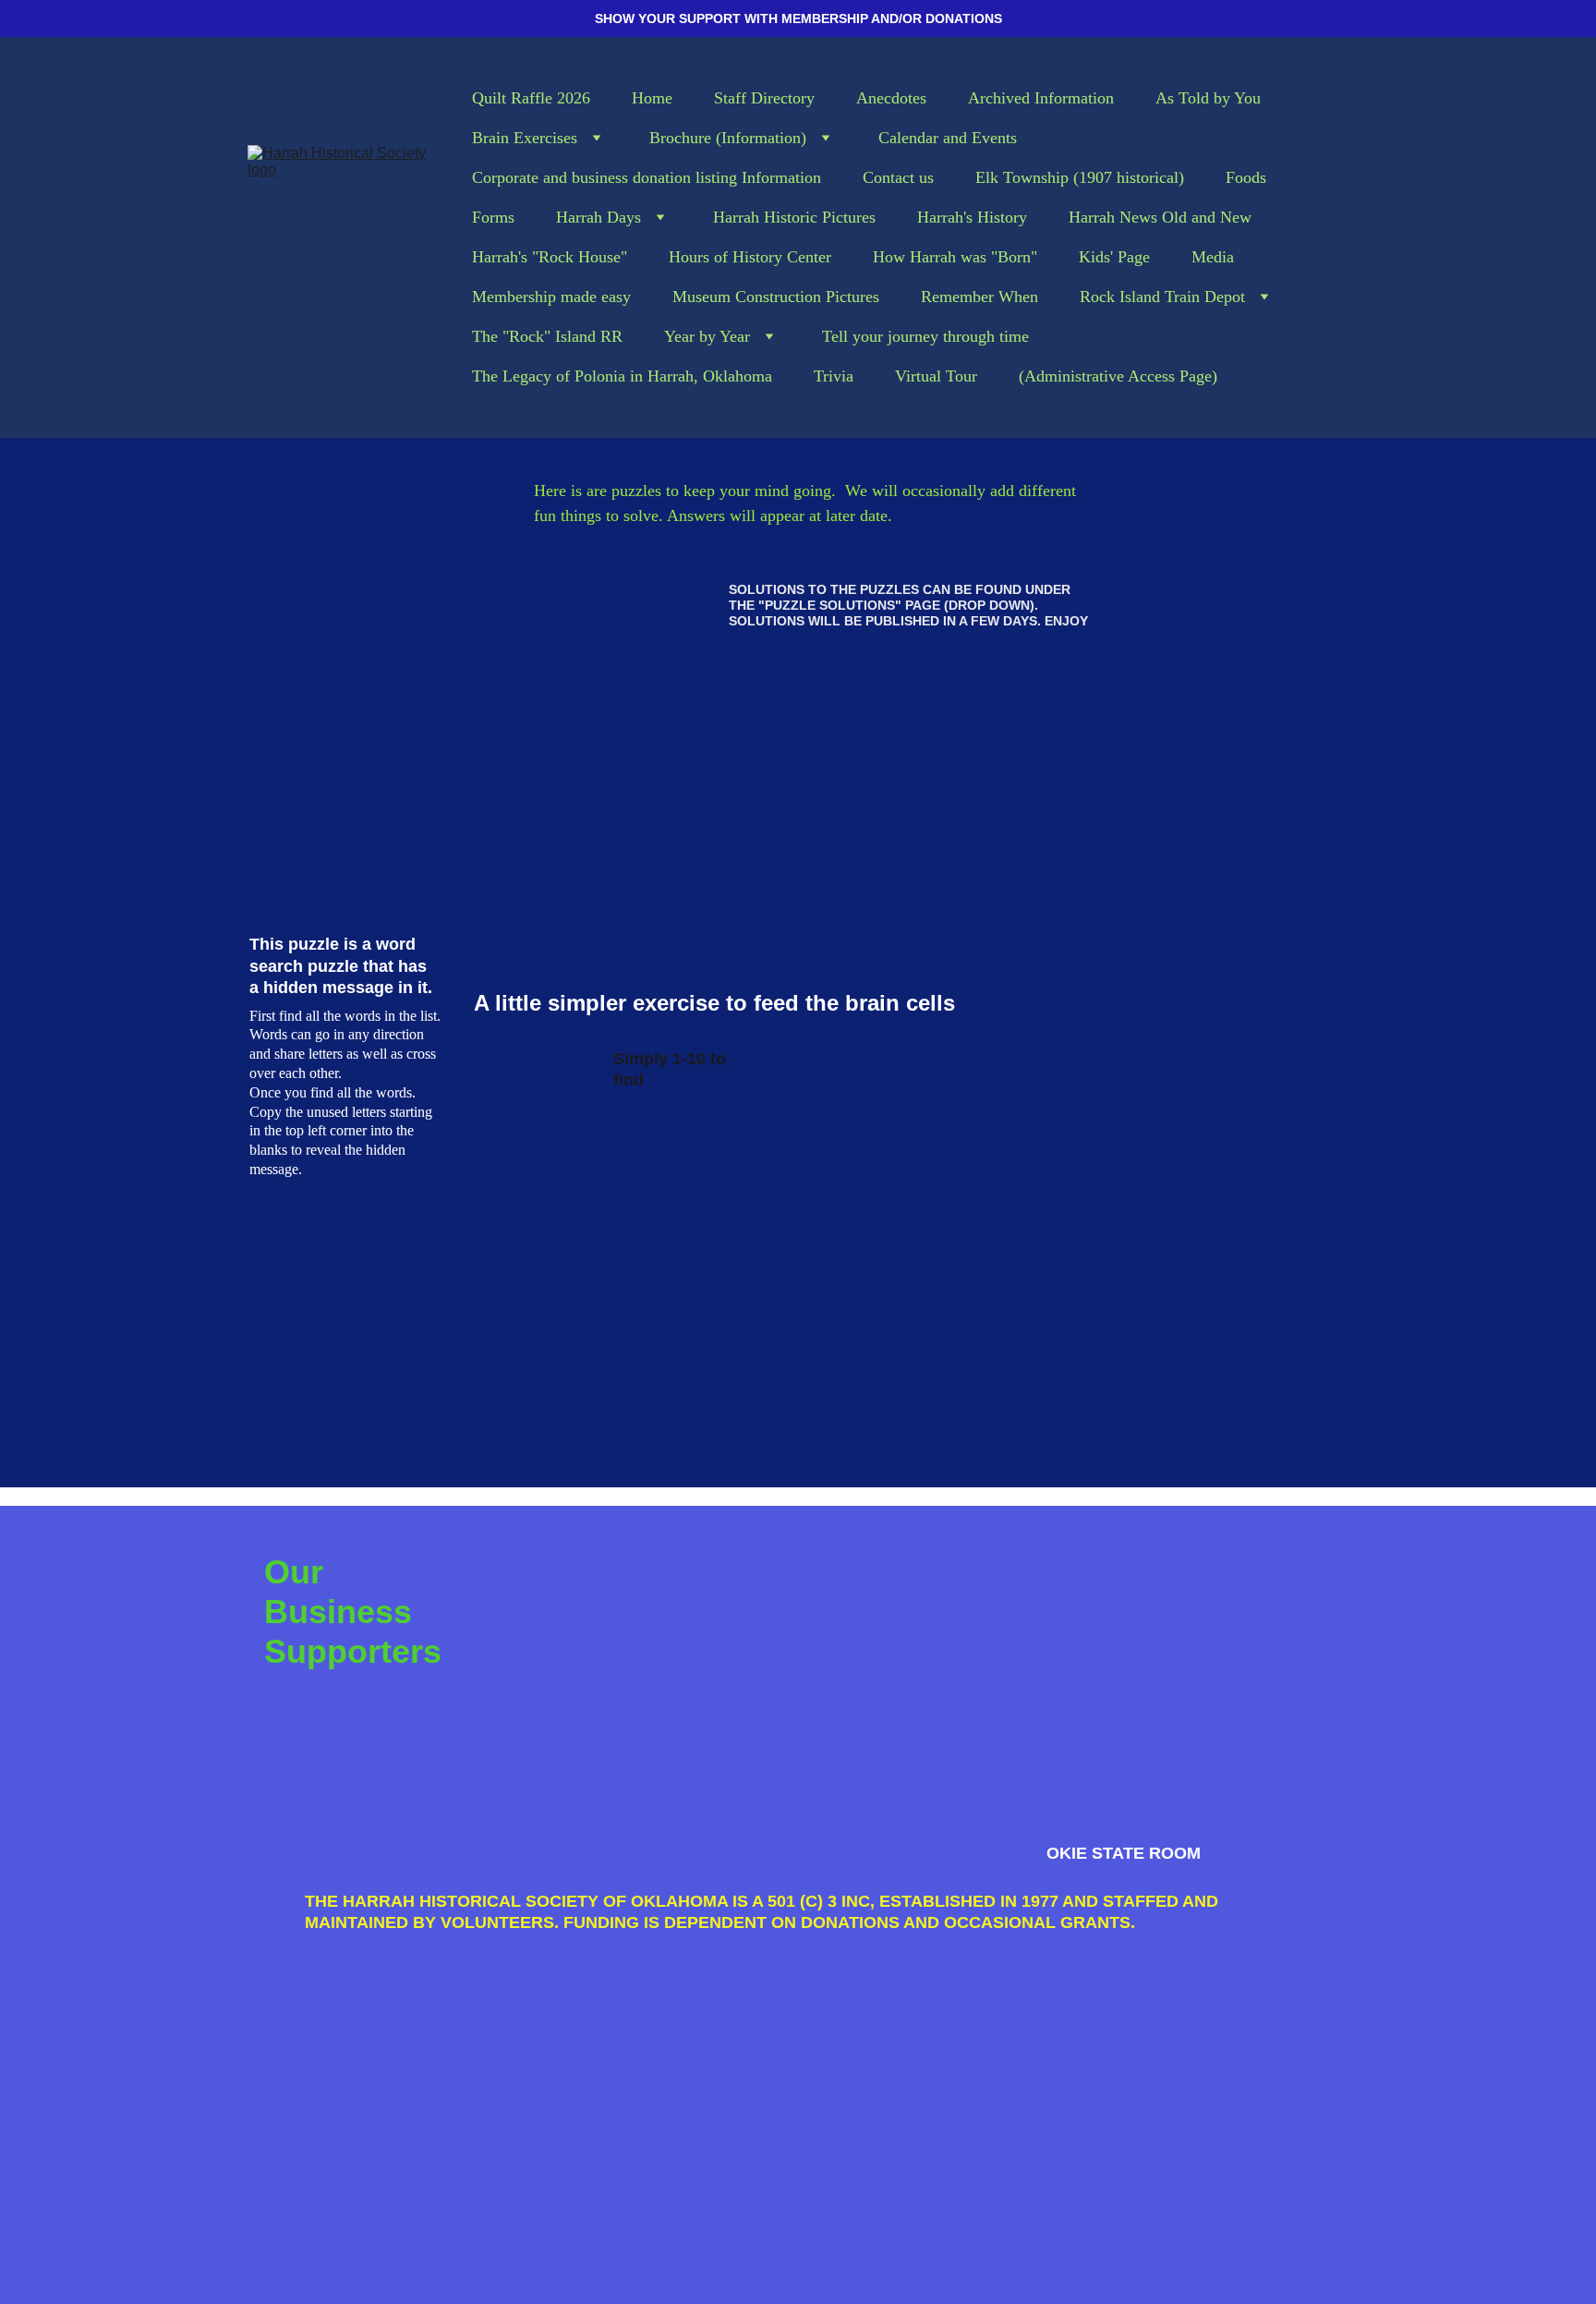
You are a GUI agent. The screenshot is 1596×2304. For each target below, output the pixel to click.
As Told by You (1208, 98)
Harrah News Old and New (1160, 217)
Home (652, 98)
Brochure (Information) (728, 138)
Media (1213, 257)
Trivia (834, 376)
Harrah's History (972, 217)
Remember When (979, 297)
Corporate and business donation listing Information (647, 177)
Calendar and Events (948, 138)
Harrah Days (598, 217)
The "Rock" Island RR (547, 336)
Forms (493, 217)
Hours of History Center (750, 257)
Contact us (898, 177)
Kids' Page (1114, 257)
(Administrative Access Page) (1118, 376)
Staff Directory (764, 98)
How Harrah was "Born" (955, 257)
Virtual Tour (936, 376)
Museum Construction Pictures (776, 297)
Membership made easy (551, 297)
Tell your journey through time (925, 336)
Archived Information (1041, 98)
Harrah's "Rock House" (550, 257)
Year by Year (707, 336)
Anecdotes (891, 98)
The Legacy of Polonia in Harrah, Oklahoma (622, 376)
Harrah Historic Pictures (794, 217)
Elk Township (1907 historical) (1080, 177)
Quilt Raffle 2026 (531, 98)
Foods (1246, 177)
